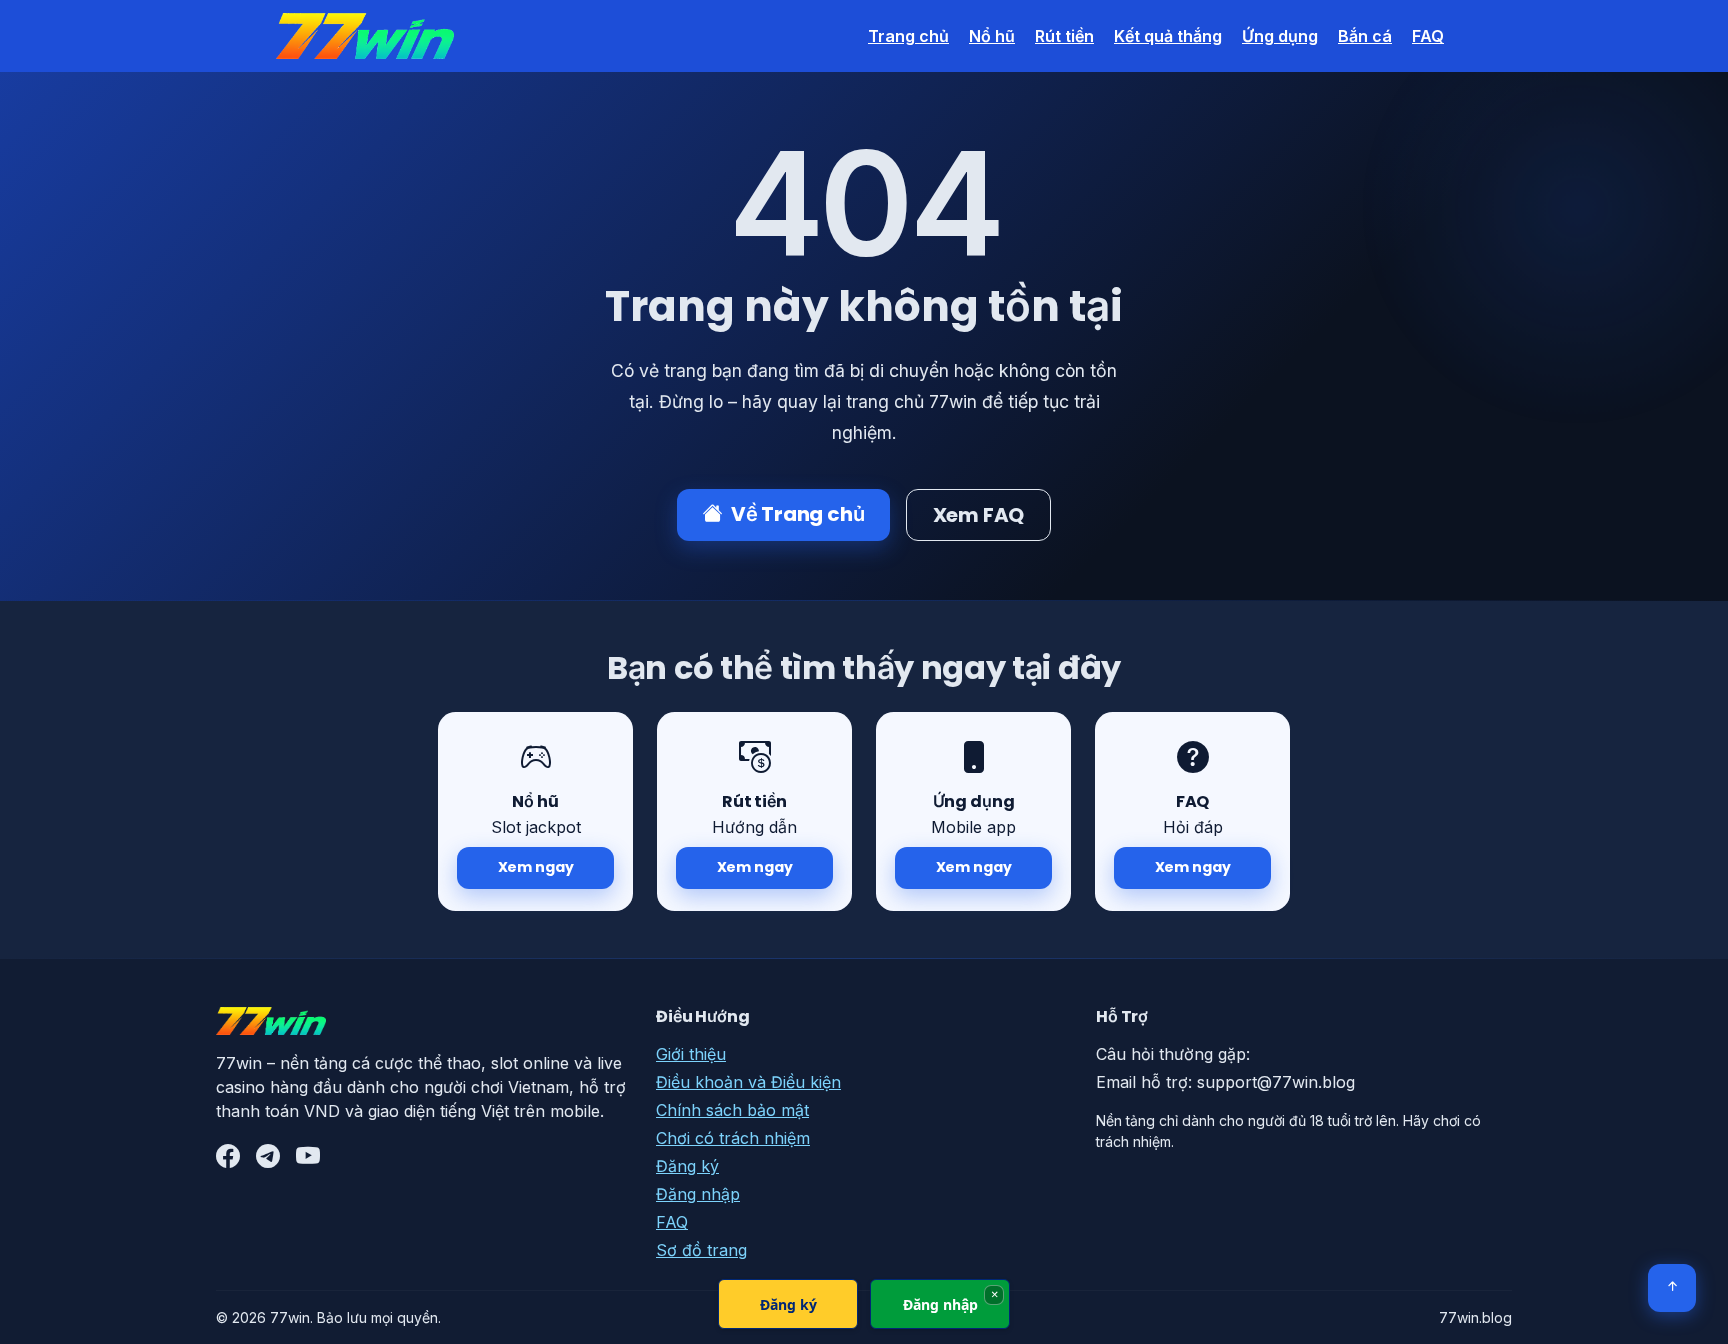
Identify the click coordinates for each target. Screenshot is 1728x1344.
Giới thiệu (691, 1054)
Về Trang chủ (798, 514)
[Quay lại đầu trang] (1672, 1288)
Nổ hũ (992, 36)
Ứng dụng (1280, 36)
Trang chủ (908, 36)
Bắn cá (1365, 36)
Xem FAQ (979, 515)
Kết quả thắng (1168, 36)
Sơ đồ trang (701, 1250)
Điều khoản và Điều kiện (748, 1082)
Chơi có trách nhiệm (733, 1138)
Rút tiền (1064, 36)
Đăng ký (687, 1166)
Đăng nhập (698, 1194)
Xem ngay (536, 867)
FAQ (1428, 36)
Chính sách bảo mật (732, 1110)
